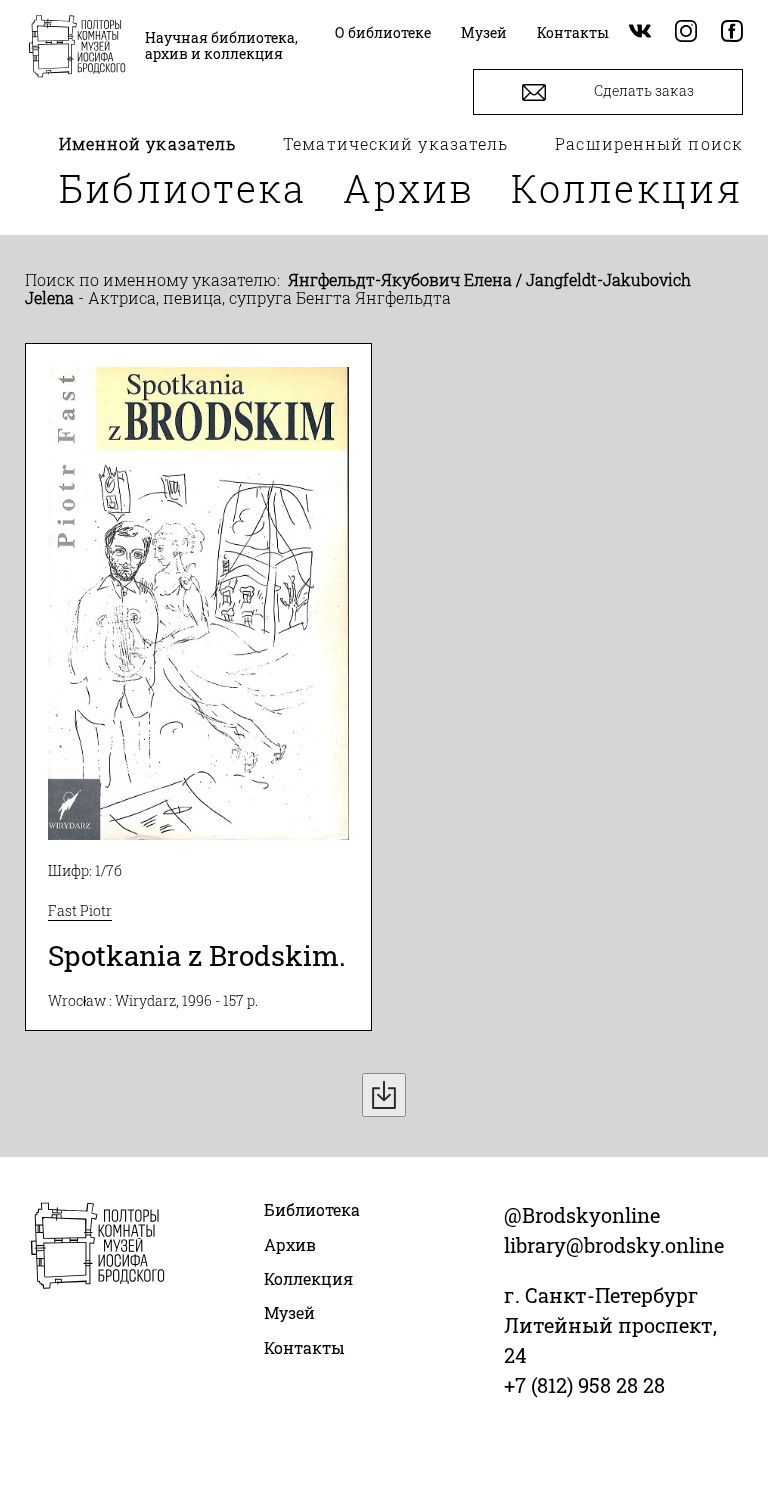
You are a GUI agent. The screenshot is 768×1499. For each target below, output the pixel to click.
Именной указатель (148, 143)
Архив (409, 188)
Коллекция (627, 188)
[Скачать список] (384, 1095)
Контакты (304, 1347)
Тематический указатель (395, 143)
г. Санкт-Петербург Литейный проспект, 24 (610, 1325)
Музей (289, 1312)
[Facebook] (732, 32)
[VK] (640, 32)
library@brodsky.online (614, 1245)
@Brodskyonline (582, 1215)
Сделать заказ (642, 90)
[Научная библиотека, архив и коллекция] (77, 48)
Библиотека (183, 188)
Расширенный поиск (649, 143)
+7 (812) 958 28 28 (584, 1385)
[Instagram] (686, 32)
